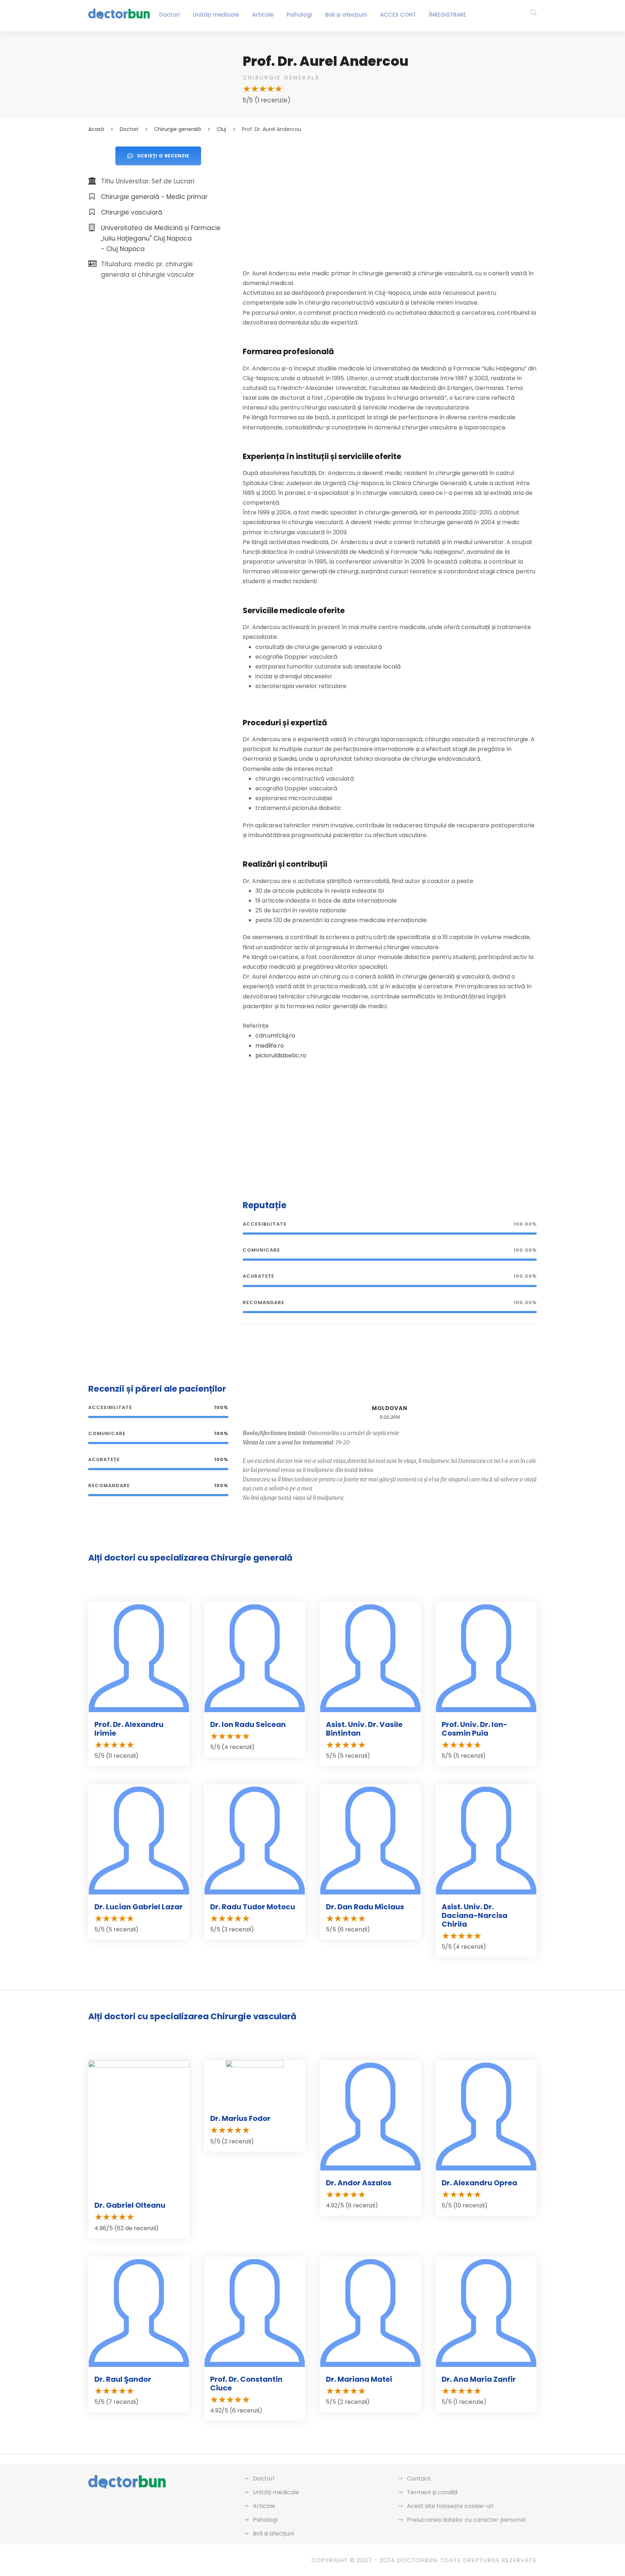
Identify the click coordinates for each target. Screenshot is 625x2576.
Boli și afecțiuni (346, 15)
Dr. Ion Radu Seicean (248, 1724)
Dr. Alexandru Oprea (479, 2183)
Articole (263, 15)
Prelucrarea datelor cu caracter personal (466, 2520)
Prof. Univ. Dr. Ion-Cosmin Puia (475, 1729)
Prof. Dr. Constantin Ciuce (246, 2384)
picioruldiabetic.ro (281, 1055)
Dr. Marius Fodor (240, 2118)
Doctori (169, 15)
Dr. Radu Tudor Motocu (253, 1907)
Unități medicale (216, 15)
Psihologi (299, 15)
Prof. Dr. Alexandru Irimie (129, 1729)
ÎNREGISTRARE (448, 15)
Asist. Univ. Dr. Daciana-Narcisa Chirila (475, 1915)
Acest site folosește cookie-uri (450, 2506)
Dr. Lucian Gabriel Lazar (139, 1907)
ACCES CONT (398, 15)
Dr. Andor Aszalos (359, 2183)
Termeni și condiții (432, 2492)
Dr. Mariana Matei (359, 2379)
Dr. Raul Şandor (123, 2379)
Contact (419, 2479)
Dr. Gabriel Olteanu (130, 2205)
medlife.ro (270, 1046)
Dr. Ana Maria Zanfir (479, 2379)
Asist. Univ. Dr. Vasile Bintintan (364, 1729)
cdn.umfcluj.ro (275, 1036)
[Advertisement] (390, 197)
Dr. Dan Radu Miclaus (365, 1907)
